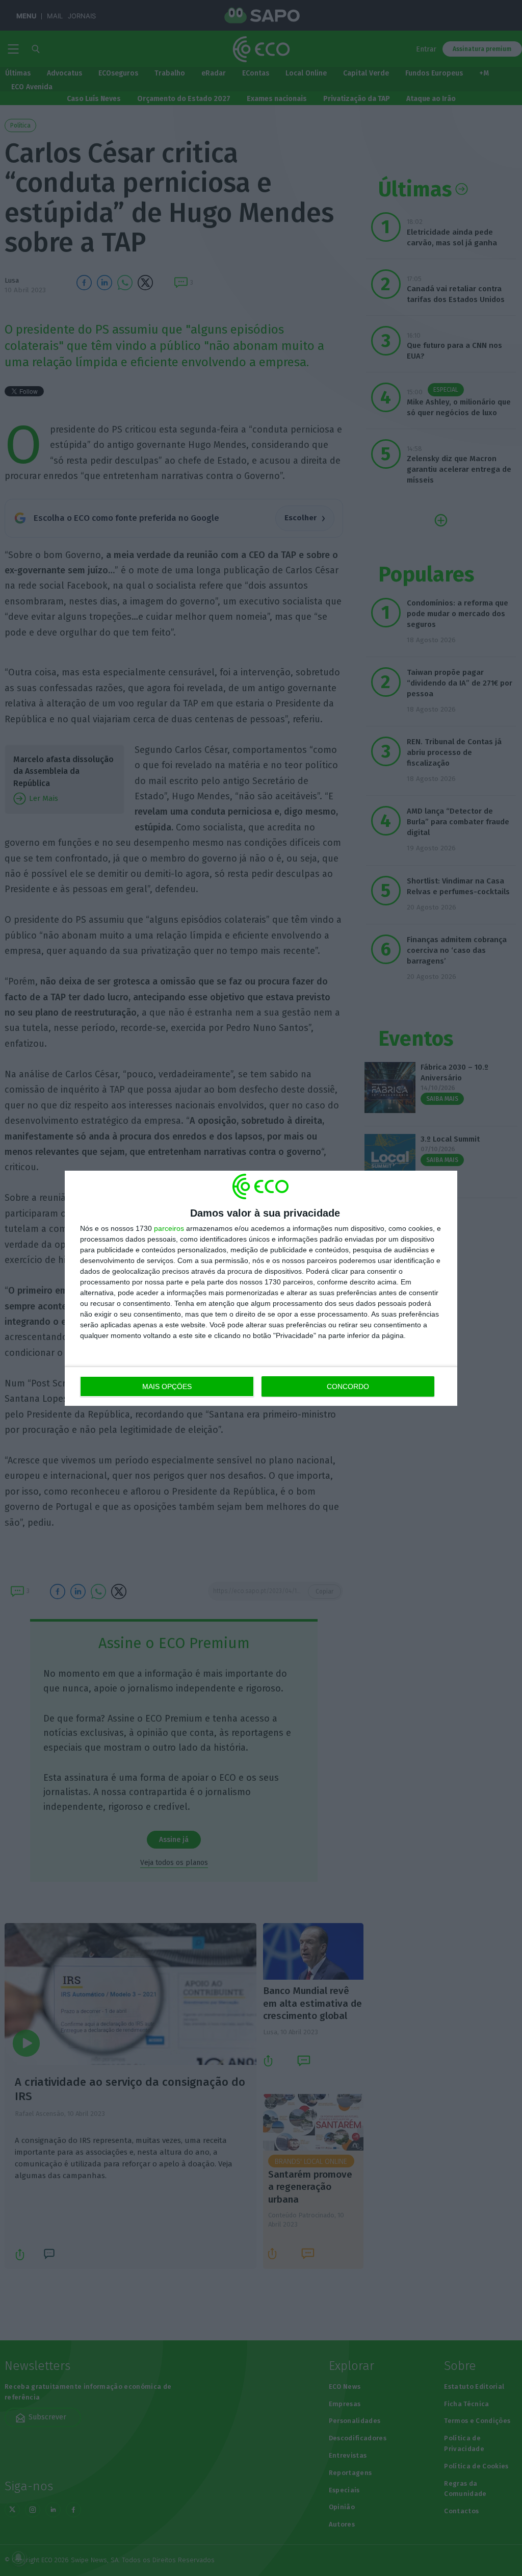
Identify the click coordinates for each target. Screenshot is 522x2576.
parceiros (169, 1228)
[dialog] (261, 1288)
